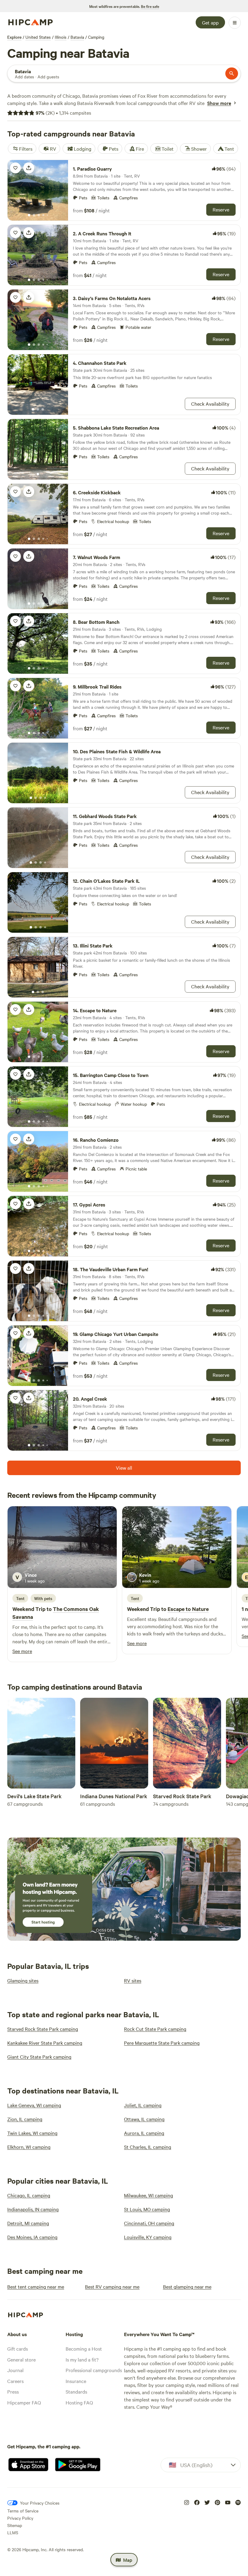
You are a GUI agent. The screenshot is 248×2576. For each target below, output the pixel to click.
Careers (15, 2381)
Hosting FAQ (79, 2402)
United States (38, 37)
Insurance (76, 2381)
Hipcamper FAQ (24, 2402)
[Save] (15, 168)
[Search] (232, 74)
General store (21, 2359)
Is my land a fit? (82, 2359)
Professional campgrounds (94, 2370)
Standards (76, 2391)
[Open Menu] (235, 23)
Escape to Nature (188, 1609)
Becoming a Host (84, 2349)
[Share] (29, 168)
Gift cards (18, 2349)
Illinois (61, 37)
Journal (15, 2370)
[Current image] (29, 215)
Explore (14, 37)
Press (13, 2391)
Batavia (77, 37)
